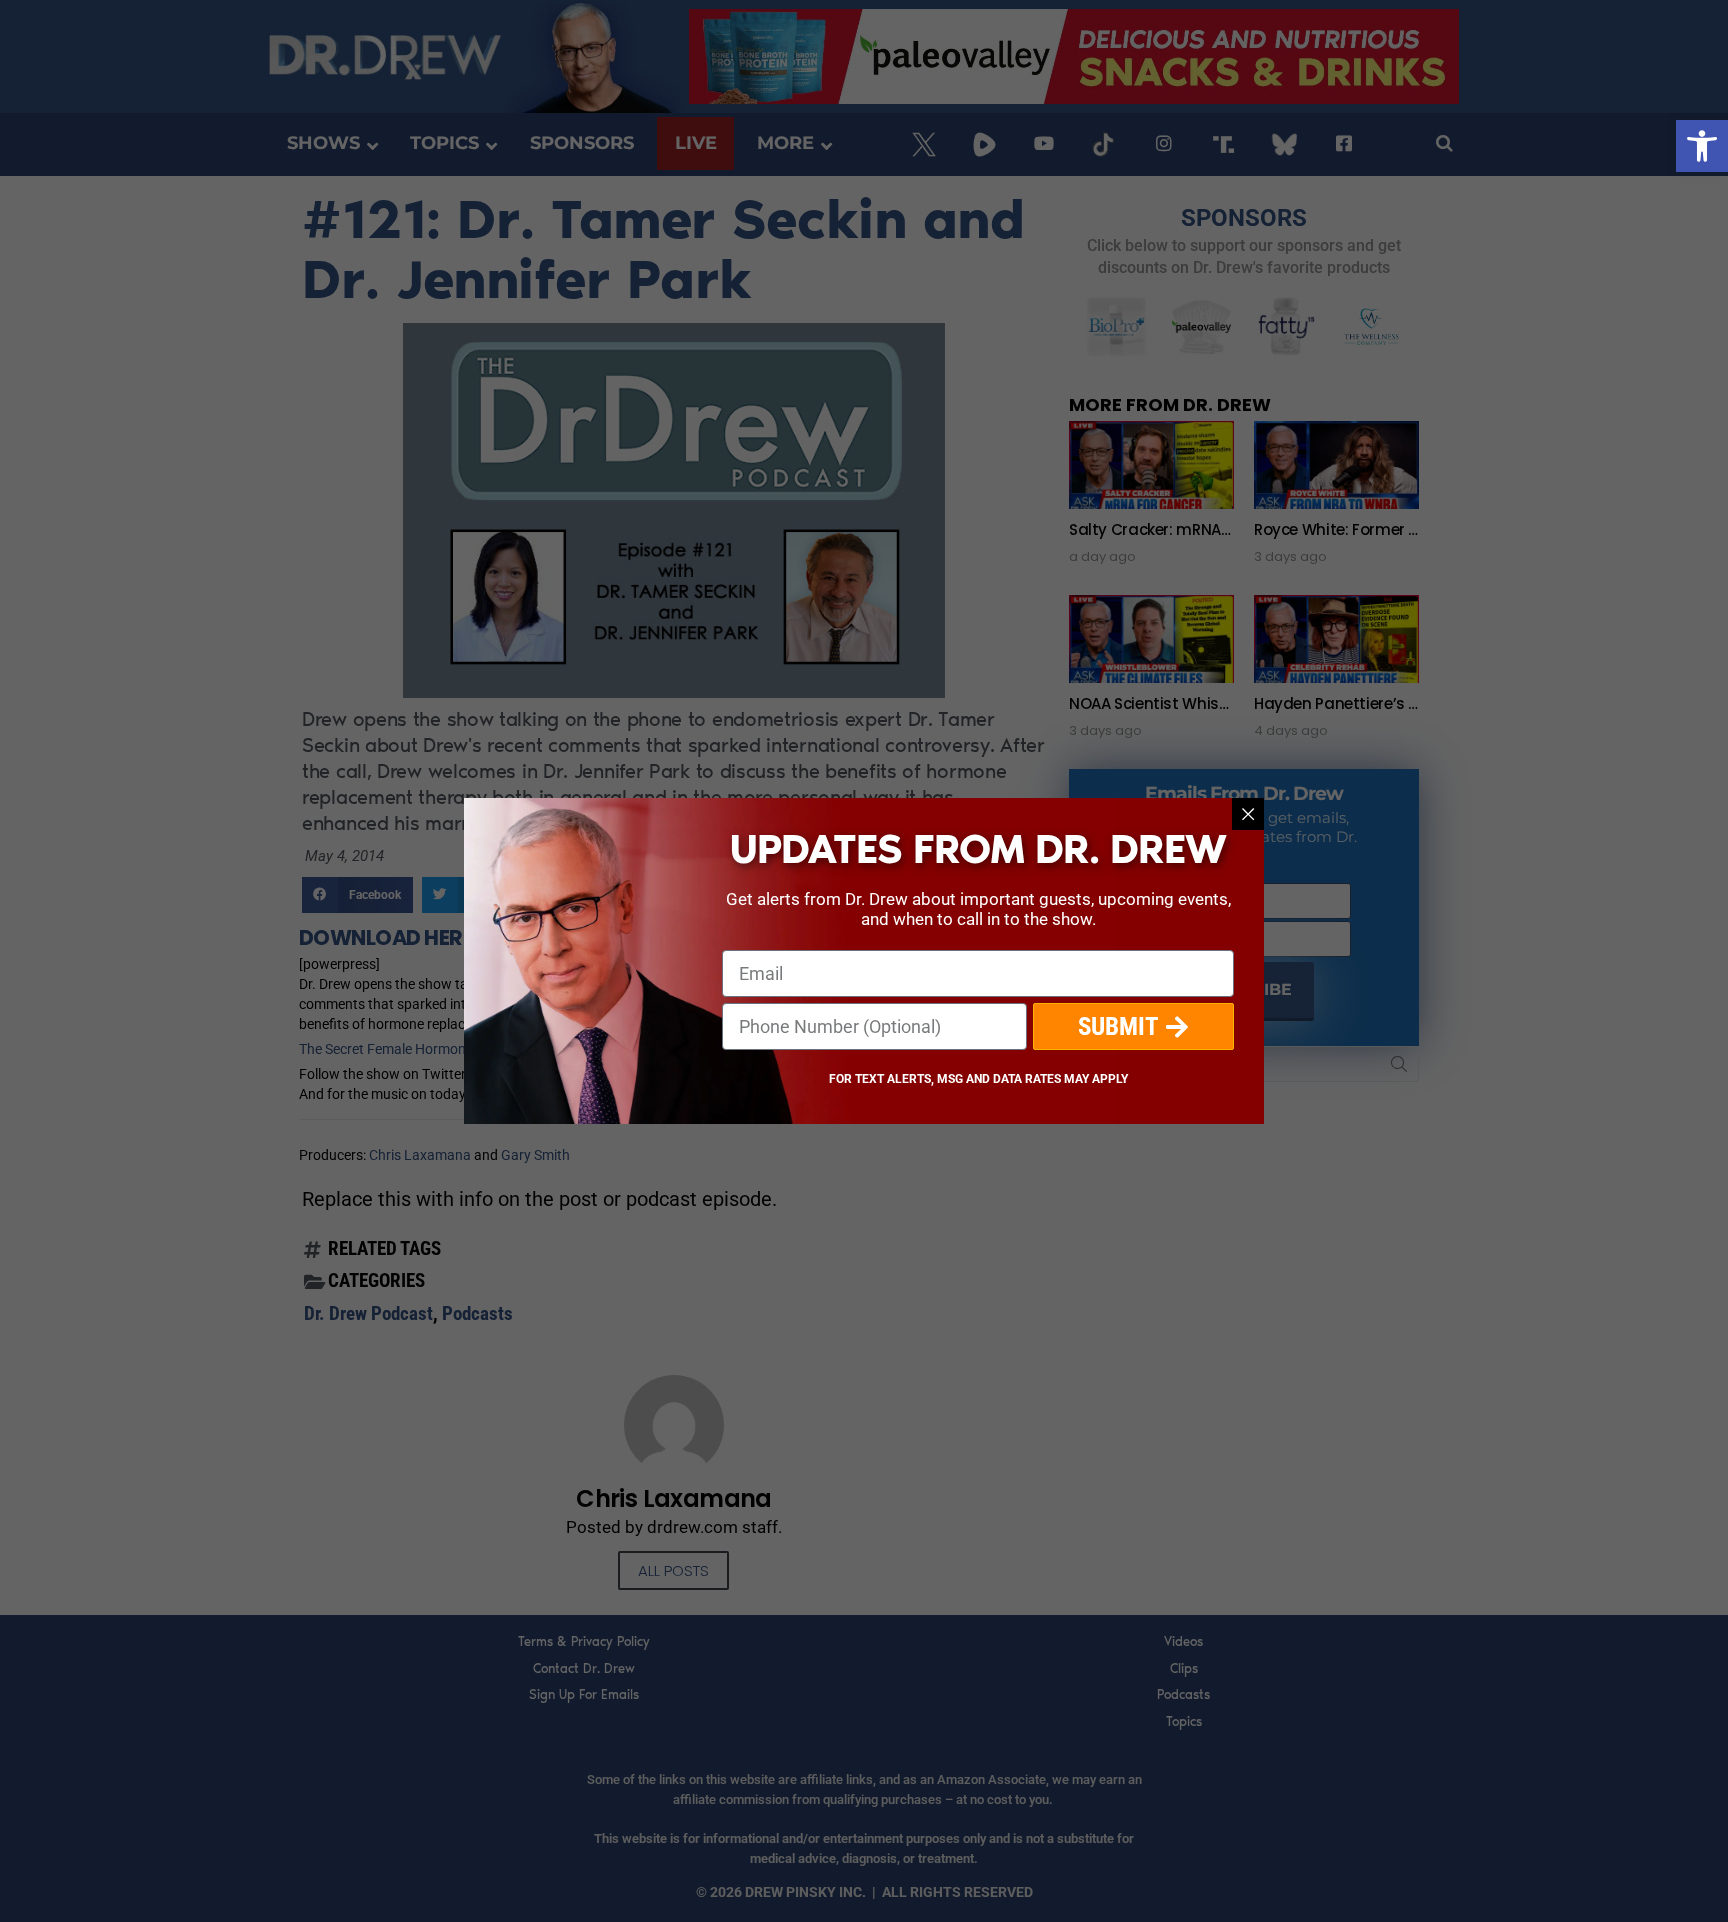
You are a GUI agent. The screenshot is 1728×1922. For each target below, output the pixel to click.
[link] (1702, 146)
